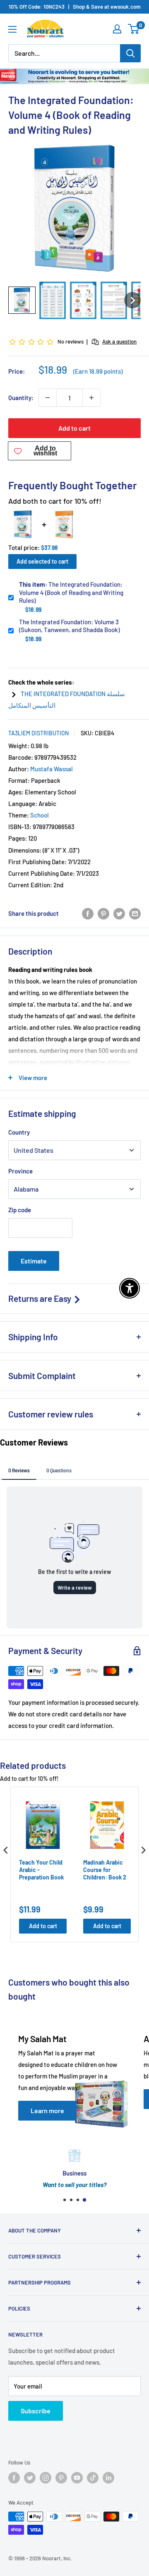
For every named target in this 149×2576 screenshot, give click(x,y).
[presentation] (6, 1850)
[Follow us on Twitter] (30, 2478)
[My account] (117, 29)
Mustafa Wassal (52, 769)
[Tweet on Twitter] (119, 913)
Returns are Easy (41, 1298)
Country (19, 1132)
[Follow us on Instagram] (46, 2478)
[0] (134, 29)
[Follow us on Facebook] (14, 2478)
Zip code (20, 1210)
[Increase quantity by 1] (91, 398)
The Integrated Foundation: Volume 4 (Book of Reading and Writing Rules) (71, 592)
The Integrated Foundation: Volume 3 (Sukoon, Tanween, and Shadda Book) (69, 626)
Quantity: (21, 398)
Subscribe (36, 2411)
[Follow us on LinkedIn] (108, 2478)
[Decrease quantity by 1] (48, 398)
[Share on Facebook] (88, 913)
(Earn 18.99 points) (98, 371)
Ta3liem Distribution (38, 733)
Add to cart (74, 428)
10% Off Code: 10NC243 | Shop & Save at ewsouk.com (75, 7)
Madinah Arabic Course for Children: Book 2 (105, 1870)
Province (20, 1171)
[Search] (130, 53)
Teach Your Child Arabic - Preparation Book (41, 1870)
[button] (22, 300)
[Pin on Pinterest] (103, 913)
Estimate (34, 1261)
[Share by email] (135, 913)
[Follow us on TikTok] (93, 2478)
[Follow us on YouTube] (77, 2478)
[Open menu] (12, 29)
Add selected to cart (42, 561)
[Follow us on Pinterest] (61, 2478)
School (40, 815)
